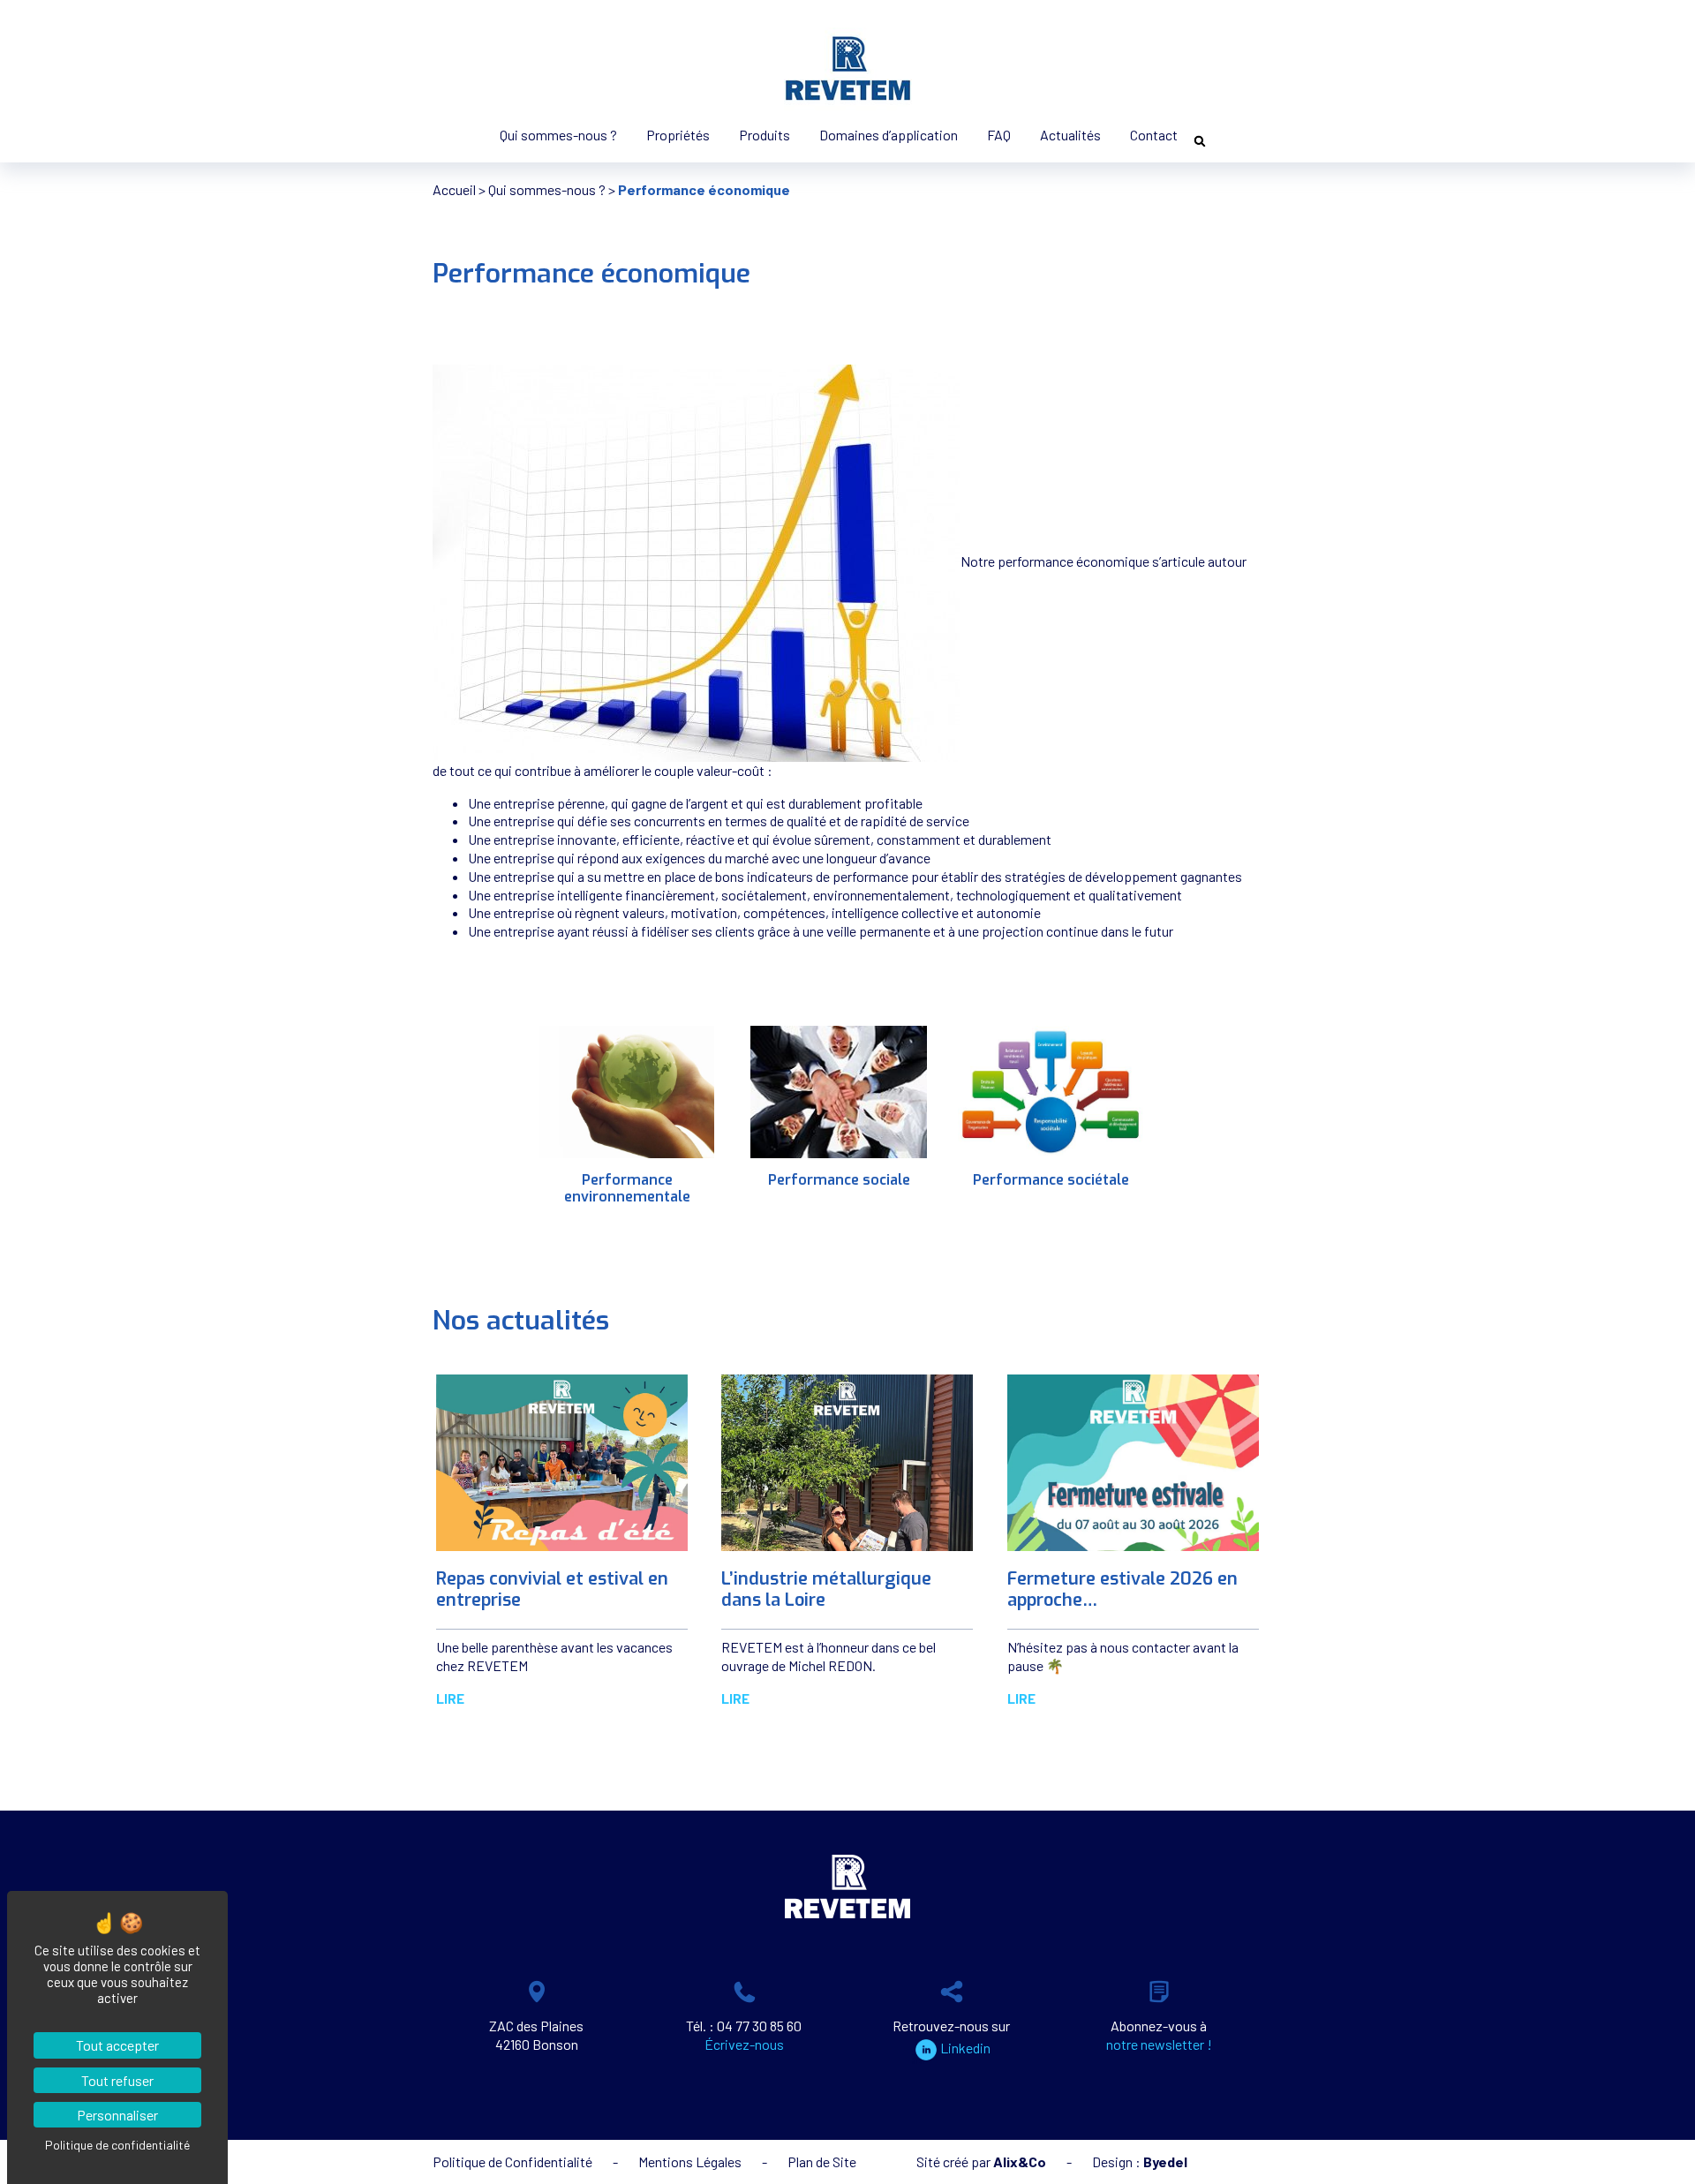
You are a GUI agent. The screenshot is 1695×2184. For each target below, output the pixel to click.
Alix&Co (1020, 2161)
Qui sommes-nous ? (558, 135)
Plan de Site (822, 2161)
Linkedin (965, 2048)
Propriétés (678, 135)
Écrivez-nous (744, 2044)
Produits (765, 135)
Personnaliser (117, 2115)
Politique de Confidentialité (512, 2161)
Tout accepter (117, 2045)
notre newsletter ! (1159, 2044)
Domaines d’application (889, 135)
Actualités (1070, 135)
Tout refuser (117, 2080)
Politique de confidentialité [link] (117, 2145)
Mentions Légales (690, 2161)
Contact (1154, 135)
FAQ (999, 135)
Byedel (1165, 2161)
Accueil (454, 189)
